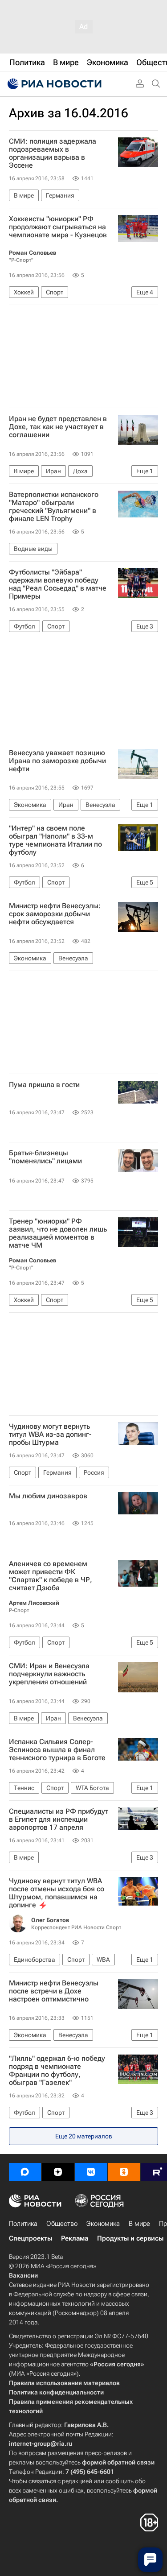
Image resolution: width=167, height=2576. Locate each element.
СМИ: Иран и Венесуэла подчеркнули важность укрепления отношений (49, 1674)
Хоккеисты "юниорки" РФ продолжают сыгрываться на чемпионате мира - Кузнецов (58, 227)
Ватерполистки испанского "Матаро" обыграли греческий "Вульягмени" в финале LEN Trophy (54, 507)
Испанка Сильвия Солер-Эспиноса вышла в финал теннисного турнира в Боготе (57, 1750)
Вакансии (23, 2275)
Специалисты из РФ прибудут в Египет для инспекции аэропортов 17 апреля (59, 1819)
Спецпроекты (31, 2238)
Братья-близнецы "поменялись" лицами (45, 1157)
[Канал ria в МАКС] (25, 2172)
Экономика (103, 2224)
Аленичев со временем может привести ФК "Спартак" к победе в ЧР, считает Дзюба (51, 1576)
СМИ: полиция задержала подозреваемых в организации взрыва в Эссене (53, 153)
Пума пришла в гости (44, 1085)
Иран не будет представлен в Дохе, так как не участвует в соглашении (58, 427)
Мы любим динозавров (48, 1496)
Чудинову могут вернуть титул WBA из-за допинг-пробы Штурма (50, 1435)
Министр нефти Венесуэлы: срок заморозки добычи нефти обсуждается (55, 914)
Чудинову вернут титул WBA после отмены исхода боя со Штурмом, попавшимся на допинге (57, 1893)
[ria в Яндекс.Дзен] (58, 2172)
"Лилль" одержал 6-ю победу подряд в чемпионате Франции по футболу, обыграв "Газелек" (57, 2071)
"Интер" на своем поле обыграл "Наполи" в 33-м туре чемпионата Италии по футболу (55, 840)
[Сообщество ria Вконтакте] (91, 2172)
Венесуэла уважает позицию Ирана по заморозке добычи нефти (57, 761)
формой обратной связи (118, 2462)
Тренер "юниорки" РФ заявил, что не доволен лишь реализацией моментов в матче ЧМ (58, 1233)
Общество (62, 2224)
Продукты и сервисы (130, 2238)
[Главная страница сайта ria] (53, 84)
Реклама (75, 2238)
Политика (23, 2224)
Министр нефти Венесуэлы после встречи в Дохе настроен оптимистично (54, 1991)
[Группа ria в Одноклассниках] (124, 2172)
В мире (139, 2224)
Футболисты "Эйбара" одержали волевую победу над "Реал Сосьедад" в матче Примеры (58, 584)
